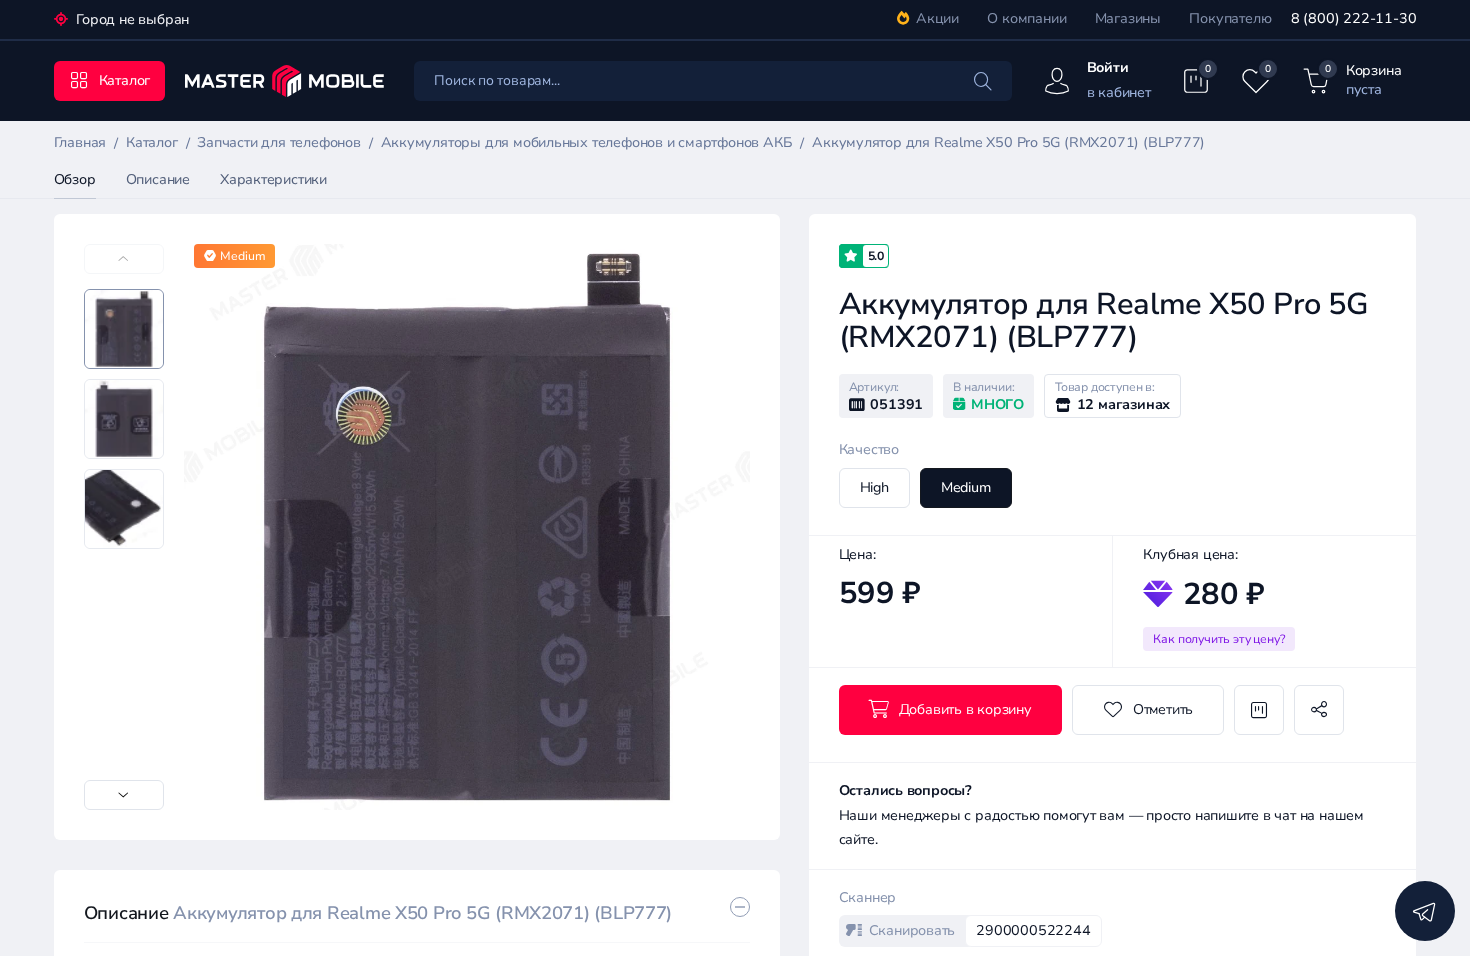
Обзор (75, 179)
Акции (937, 18)
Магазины (1128, 18)
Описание (158, 179)
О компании (1026, 18)
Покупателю (1230, 18)
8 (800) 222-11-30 (1353, 18)
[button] (124, 795)
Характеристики (273, 179)
